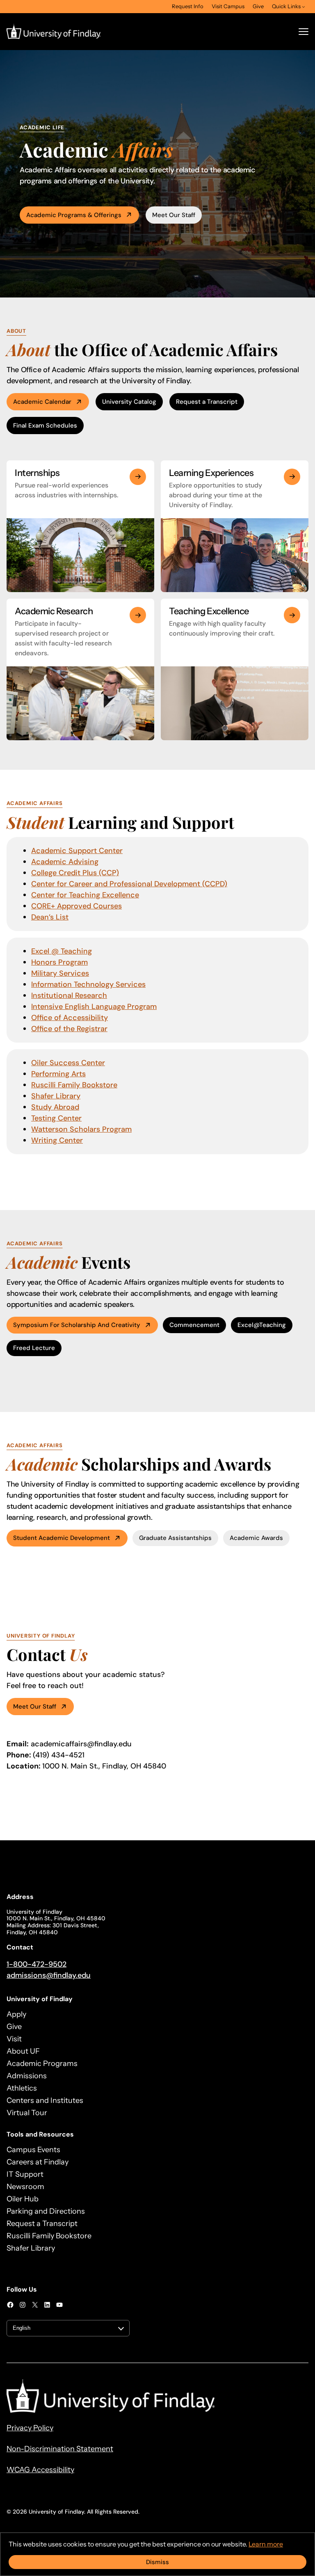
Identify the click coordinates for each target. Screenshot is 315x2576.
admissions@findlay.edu (49, 1975)
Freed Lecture (34, 1348)
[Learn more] (138, 477)
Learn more (266, 2544)
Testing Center (56, 1118)
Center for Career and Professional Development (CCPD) (129, 884)
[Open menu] (304, 32)
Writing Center (57, 1140)
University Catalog (129, 402)
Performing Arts (58, 1074)
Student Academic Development (62, 1538)
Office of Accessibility (70, 1018)
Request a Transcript (207, 402)
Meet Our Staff (174, 215)
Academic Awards (256, 1538)
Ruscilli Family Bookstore (74, 1085)
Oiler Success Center (68, 1063)
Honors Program (59, 962)
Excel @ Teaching (62, 951)
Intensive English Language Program (94, 1007)
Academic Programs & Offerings (74, 215)
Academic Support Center (77, 851)
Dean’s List (50, 917)
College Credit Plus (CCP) (75, 873)
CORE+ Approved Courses (76, 906)
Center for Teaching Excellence (85, 895)
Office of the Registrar (69, 1029)
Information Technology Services (88, 984)
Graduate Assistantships (175, 1538)
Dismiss (157, 2562)
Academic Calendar (42, 402)
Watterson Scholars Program (81, 1129)
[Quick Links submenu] (304, 7)
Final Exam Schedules (45, 426)
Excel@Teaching (262, 1325)
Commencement (194, 1325)
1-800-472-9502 (37, 1964)
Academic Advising (65, 862)
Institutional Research (69, 995)
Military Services (60, 973)
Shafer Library (56, 1096)
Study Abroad (55, 1107)
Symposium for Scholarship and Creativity (77, 1325)
